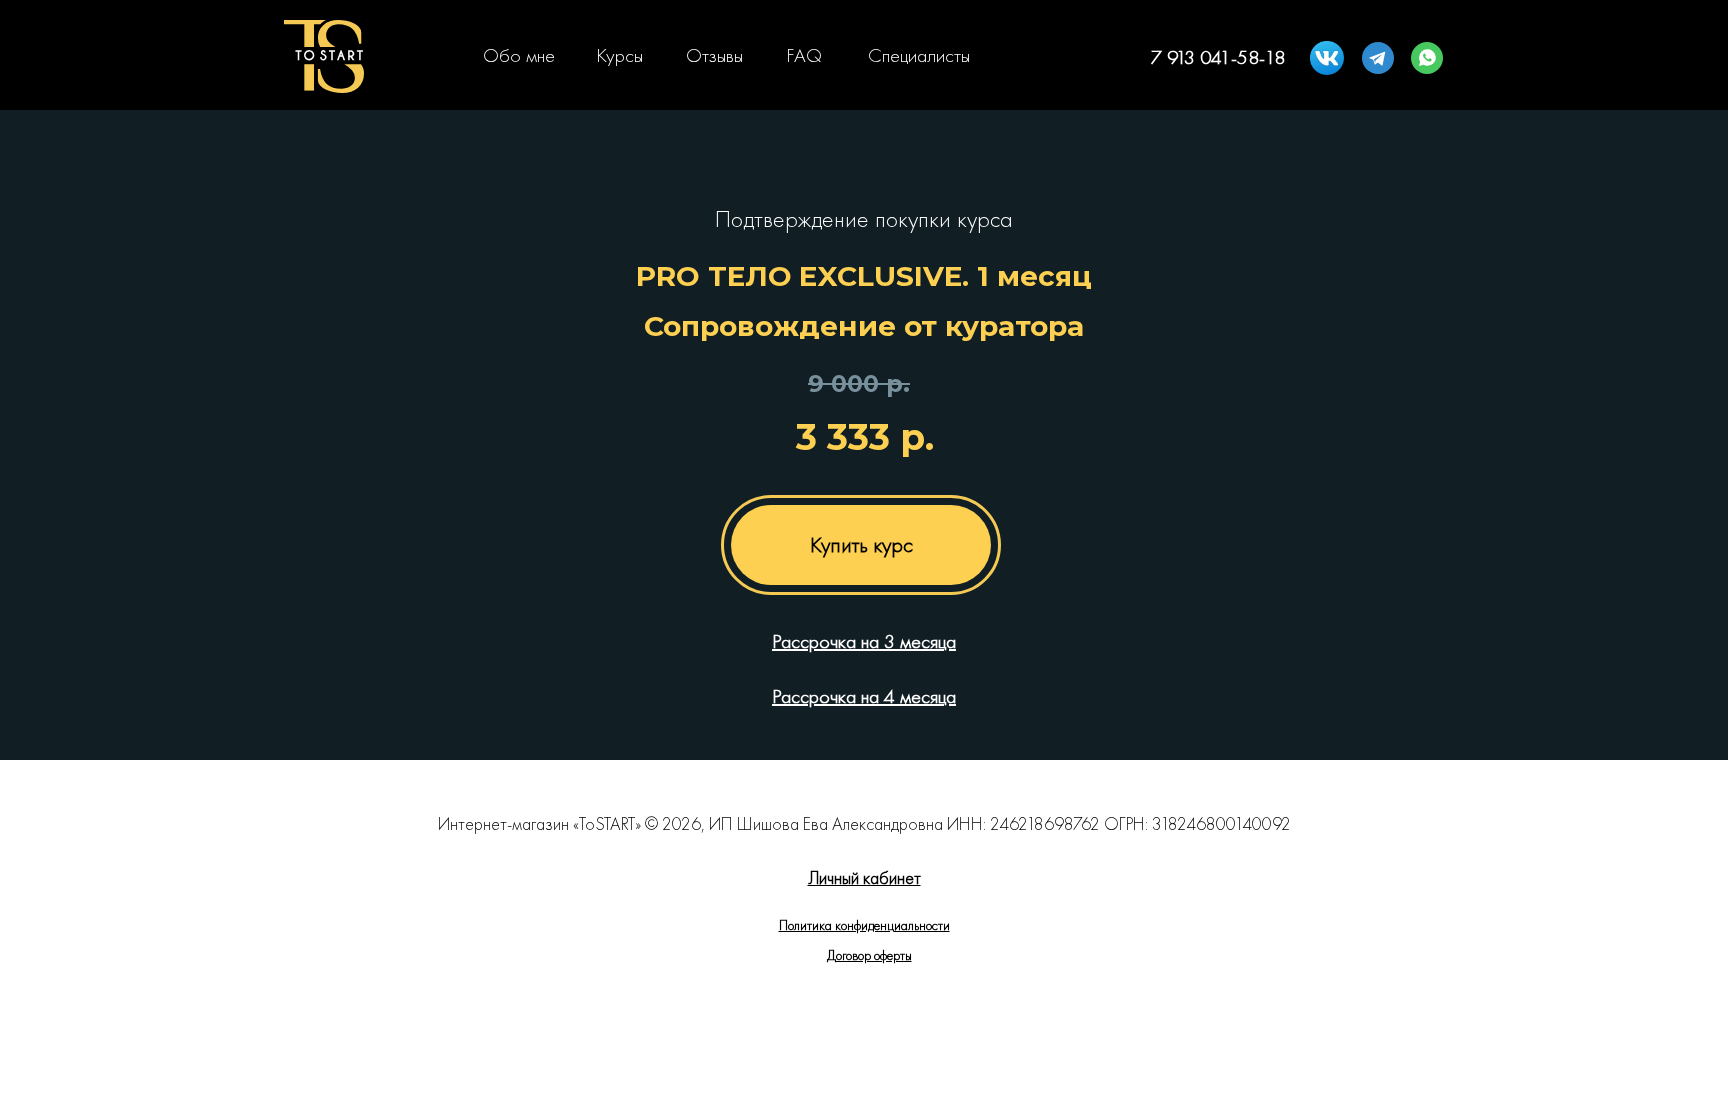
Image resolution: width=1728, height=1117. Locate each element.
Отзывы (714, 55)
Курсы (619, 55)
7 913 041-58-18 (1218, 57)
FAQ (804, 55)
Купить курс (861, 544)
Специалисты (919, 55)
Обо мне (519, 55)
